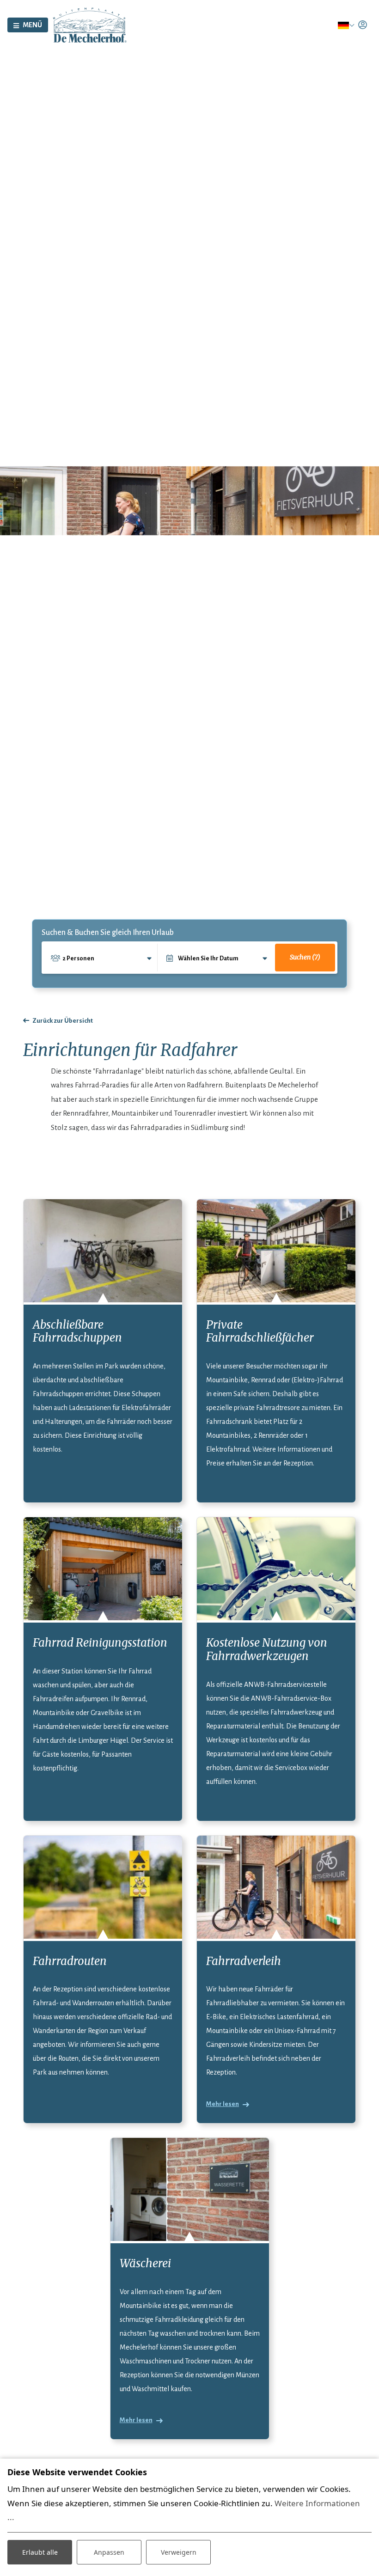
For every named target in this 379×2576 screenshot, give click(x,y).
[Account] (363, 25)
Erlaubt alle (40, 2552)
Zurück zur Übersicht (63, 1021)
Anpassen (109, 2552)
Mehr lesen (223, 2104)
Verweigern (179, 2552)
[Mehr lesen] (276, 1887)
